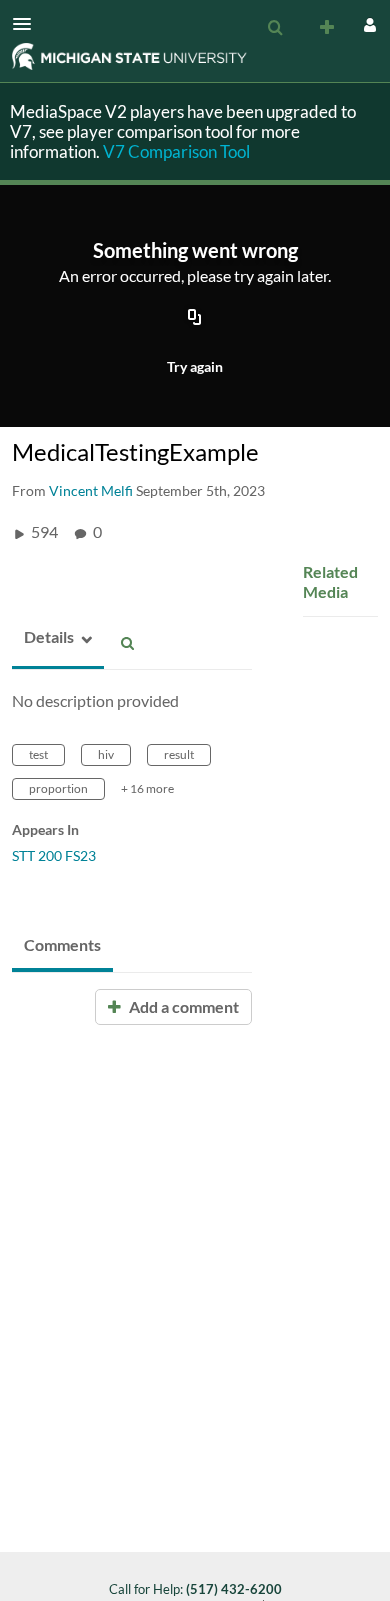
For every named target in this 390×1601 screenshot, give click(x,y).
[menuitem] (275, 28)
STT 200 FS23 (54, 855)
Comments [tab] (62, 944)
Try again (195, 366)
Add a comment (182, 1006)
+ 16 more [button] (147, 788)
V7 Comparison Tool (176, 151)
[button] (28, 24)
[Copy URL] (195, 319)
